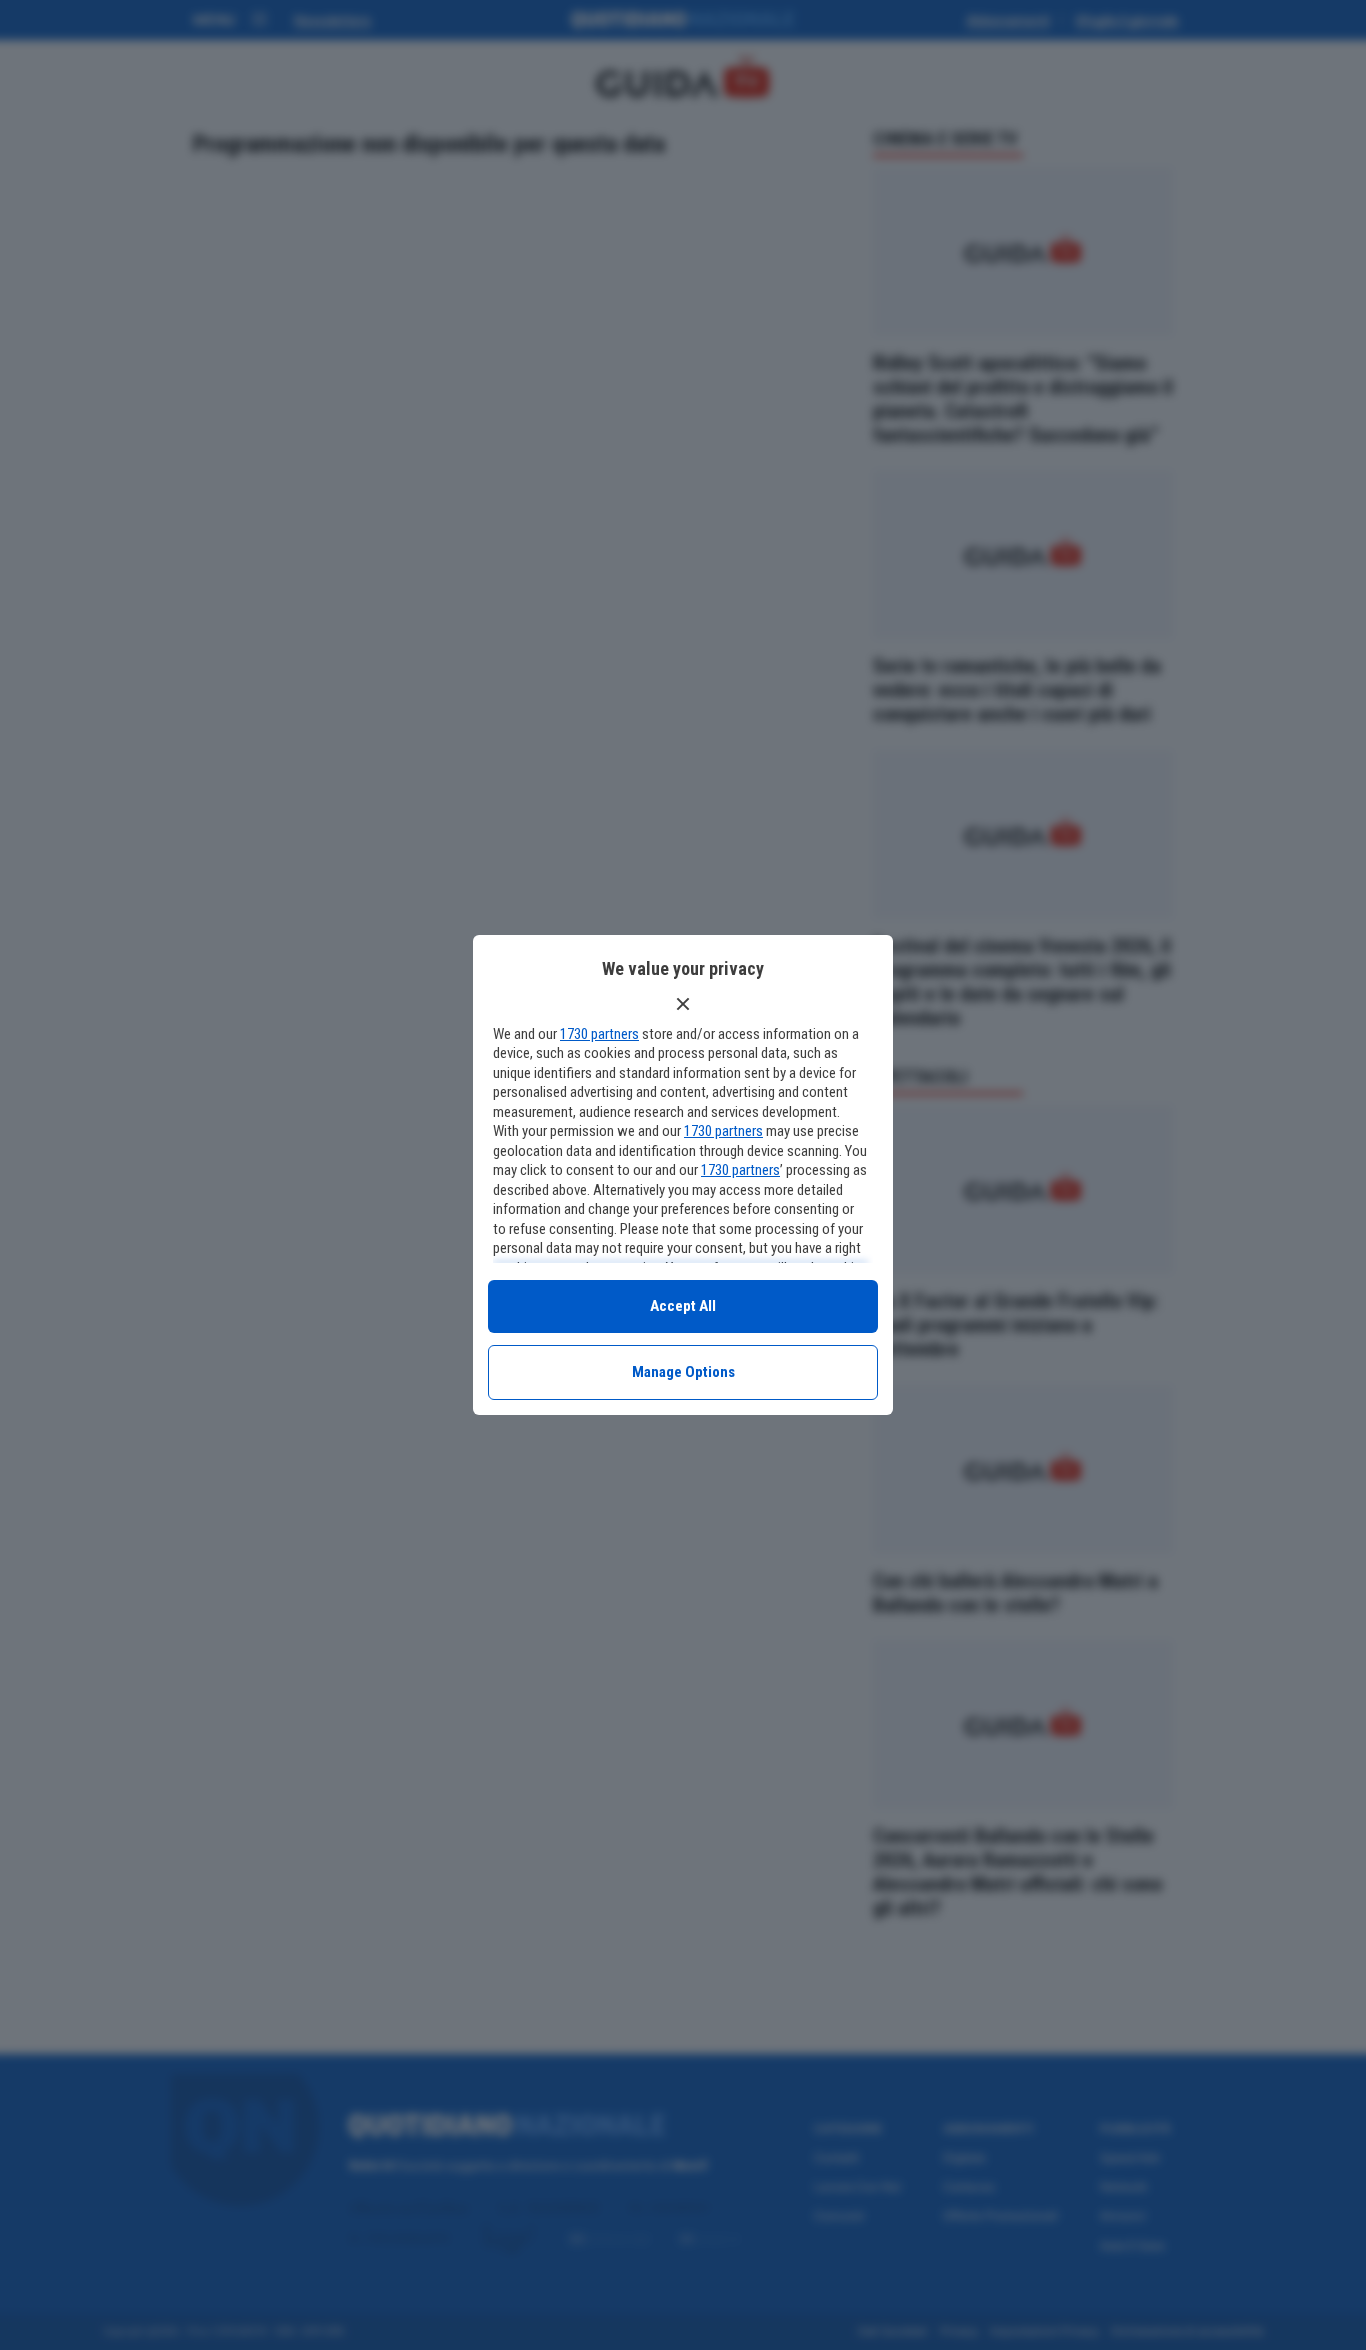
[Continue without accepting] (683, 1004)
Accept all (683, 1306)
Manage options (683, 1372)
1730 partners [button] (599, 1034)
